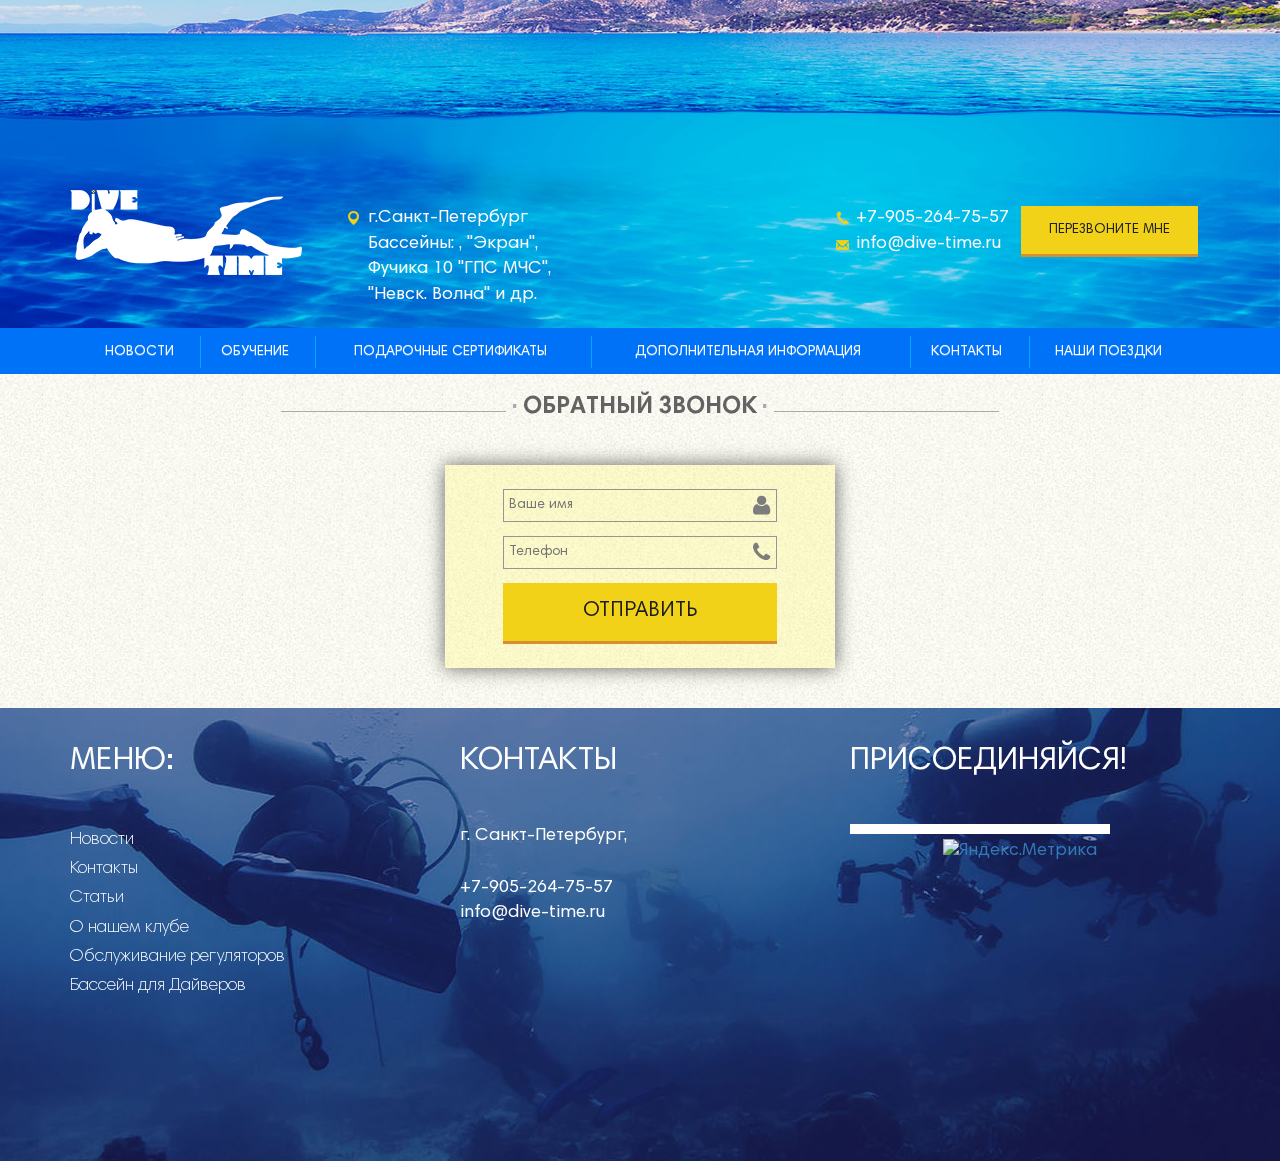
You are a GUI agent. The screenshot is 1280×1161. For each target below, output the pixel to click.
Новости (139, 352)
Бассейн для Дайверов (158, 986)
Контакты (966, 352)
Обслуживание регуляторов (177, 957)
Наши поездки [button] (1108, 352)
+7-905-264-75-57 (932, 218)
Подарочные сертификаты (450, 352)
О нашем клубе (129, 928)
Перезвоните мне (1109, 230)
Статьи (97, 898)
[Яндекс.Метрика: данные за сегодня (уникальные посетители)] (1020, 852)
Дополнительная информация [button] (748, 352)
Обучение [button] (255, 352)
